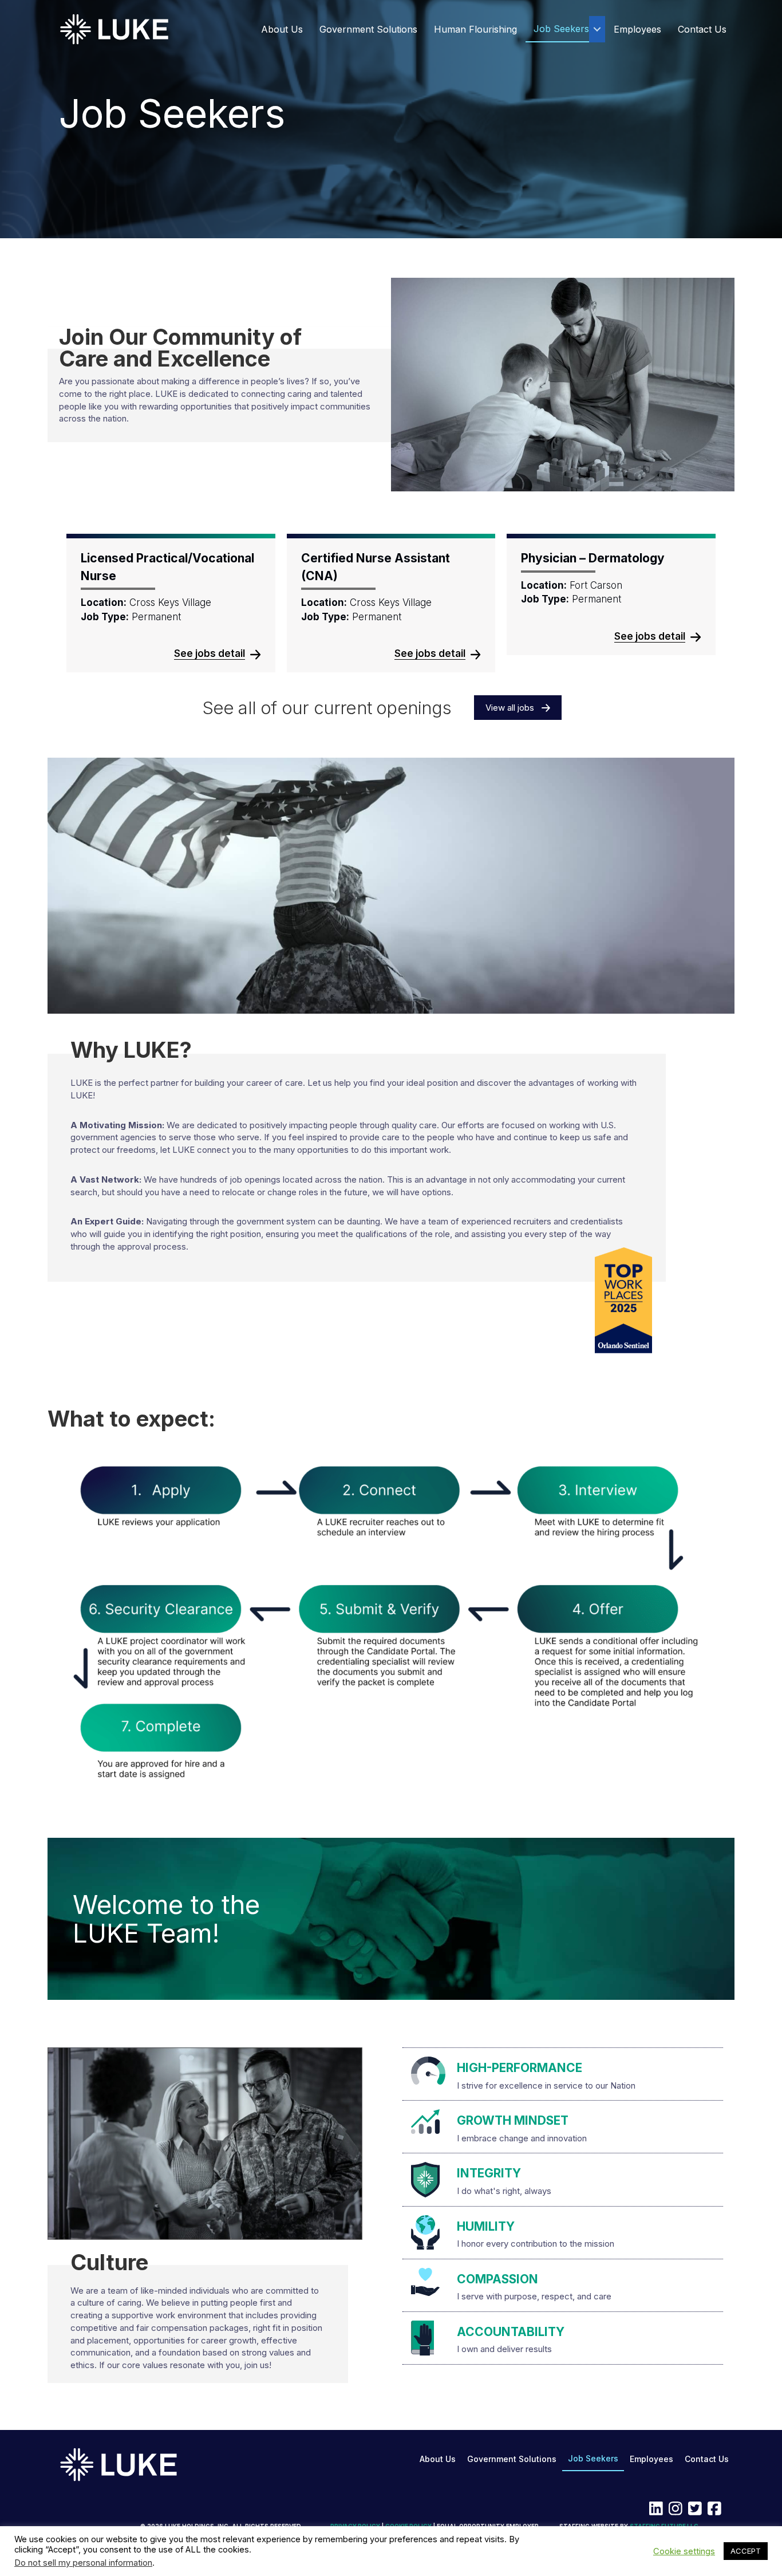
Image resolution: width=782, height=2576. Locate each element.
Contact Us (702, 29)
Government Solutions (368, 29)
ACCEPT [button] (746, 2551)
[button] (597, 29)
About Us (282, 29)
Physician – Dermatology (593, 558)
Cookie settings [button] (684, 2551)
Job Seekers (561, 29)
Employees (637, 29)
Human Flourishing (475, 29)
